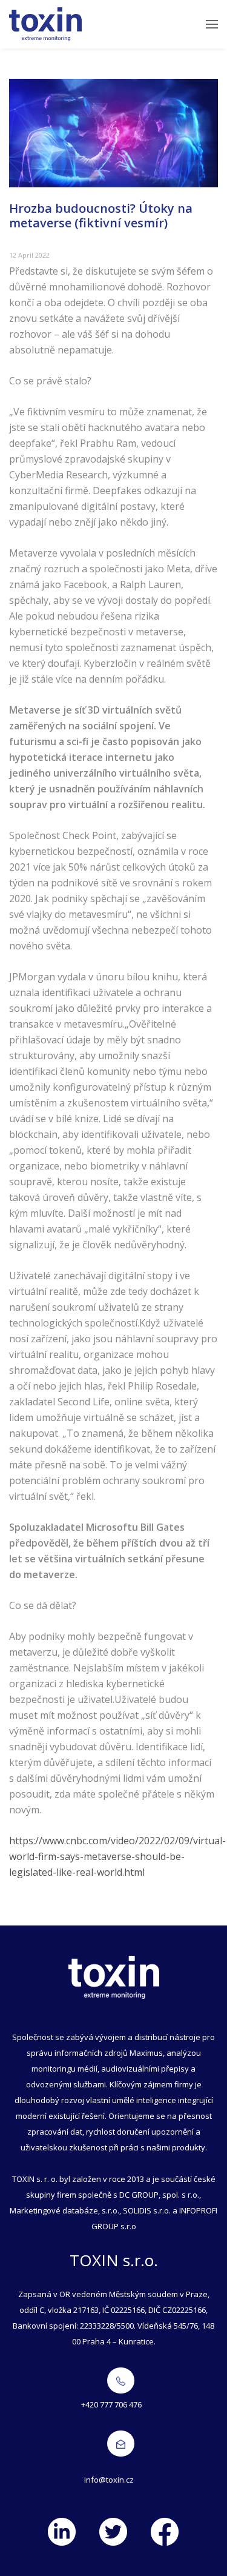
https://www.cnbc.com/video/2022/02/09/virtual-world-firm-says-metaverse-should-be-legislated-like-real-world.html (117, 1856)
